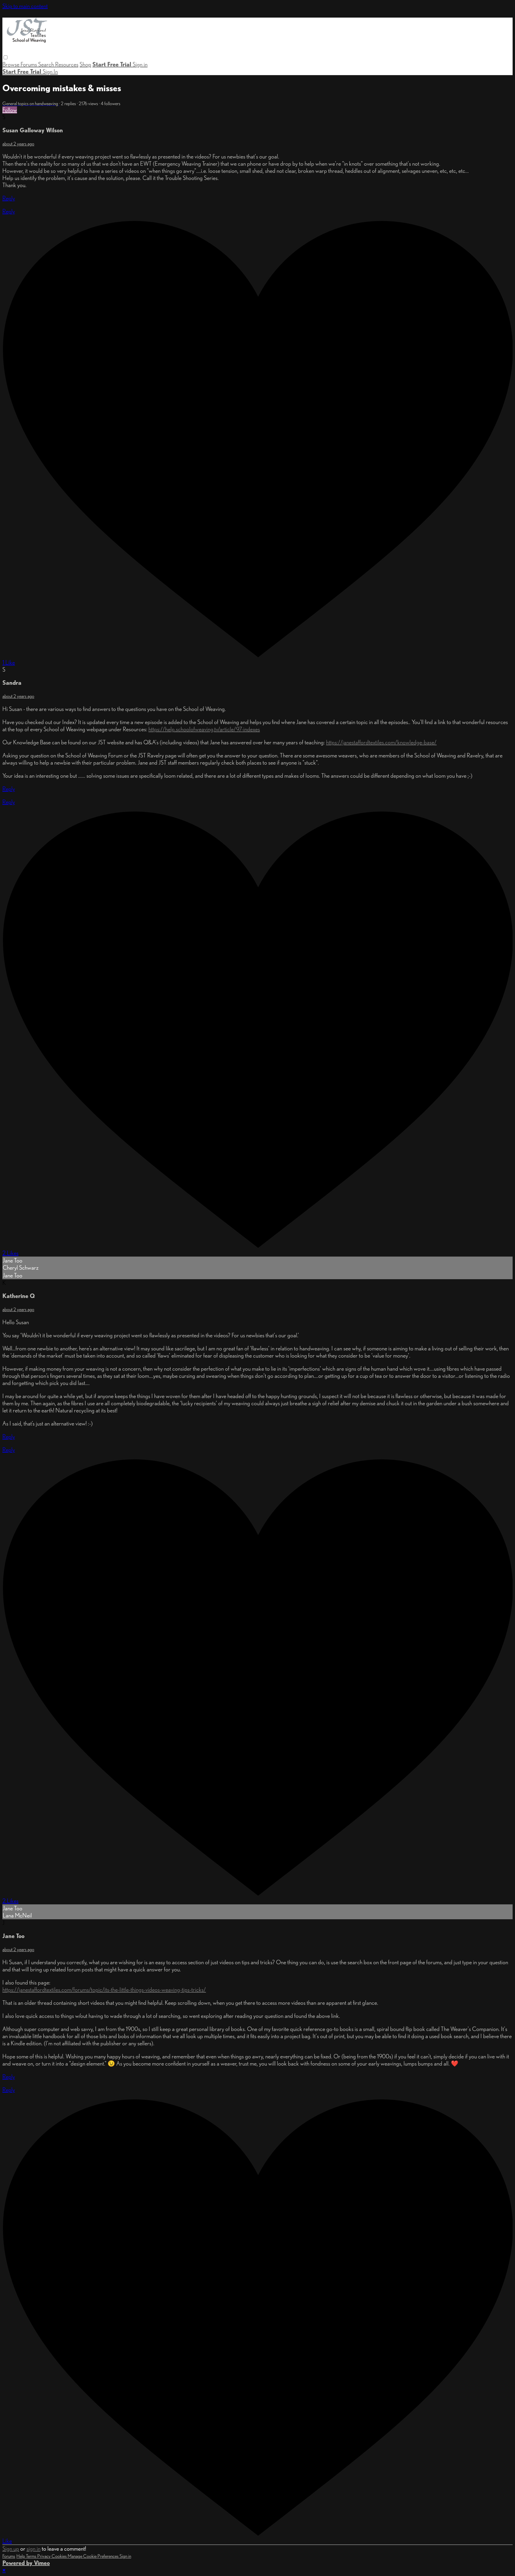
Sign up (11, 2549)
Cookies (60, 2556)
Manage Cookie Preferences (94, 2556)
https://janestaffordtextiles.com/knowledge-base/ (381, 742)
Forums (29, 64)
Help (21, 2556)
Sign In (50, 72)
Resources (67, 64)
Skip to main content (25, 6)
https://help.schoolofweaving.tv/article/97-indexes (204, 729)
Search (47, 64)
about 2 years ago (18, 144)
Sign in (140, 64)
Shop (85, 64)
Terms (32, 2556)
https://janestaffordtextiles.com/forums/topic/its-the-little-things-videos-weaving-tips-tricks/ (104, 1990)
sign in (34, 2549)
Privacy (44, 2556)
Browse (11, 64)
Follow (10, 110)
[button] (6, 57)
